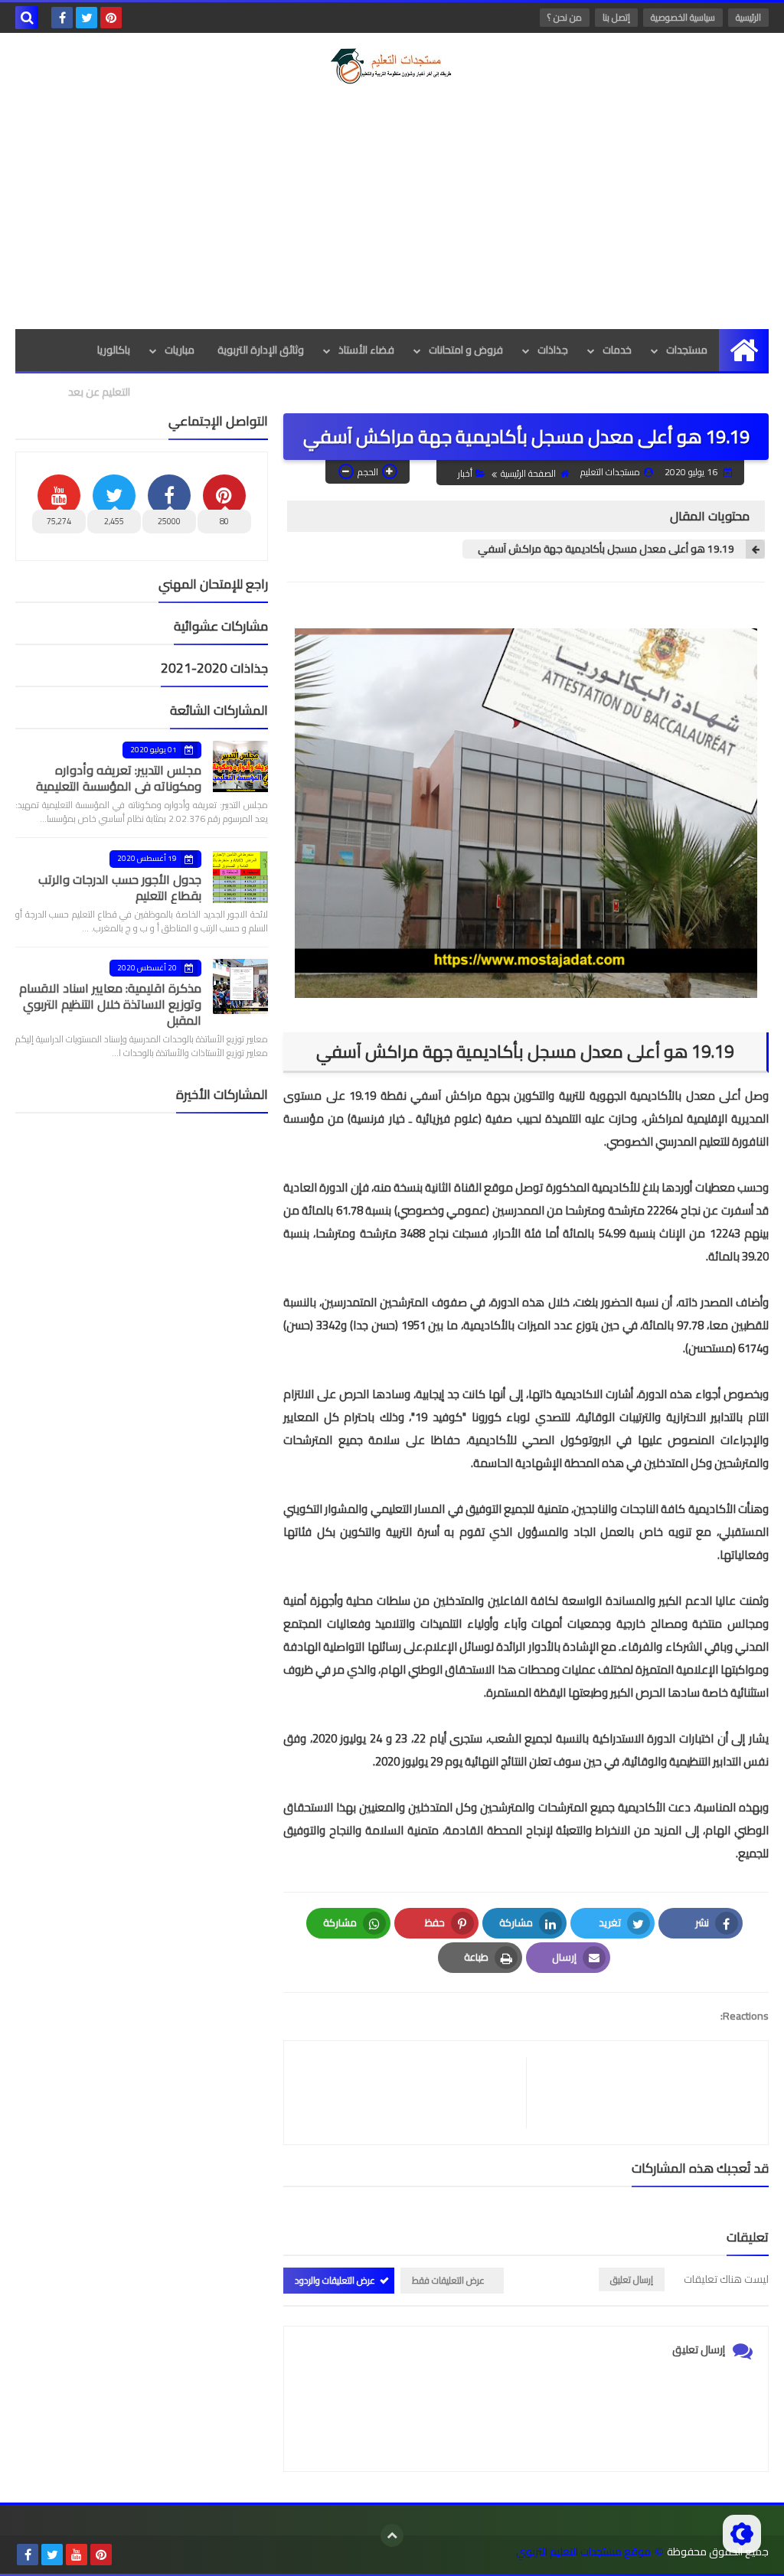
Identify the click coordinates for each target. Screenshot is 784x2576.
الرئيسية (748, 17)
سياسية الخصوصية (683, 17)
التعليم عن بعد (99, 392)
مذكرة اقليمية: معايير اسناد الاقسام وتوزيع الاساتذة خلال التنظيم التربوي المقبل (110, 1004)
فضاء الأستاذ (366, 350)
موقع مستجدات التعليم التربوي (583, 2552)
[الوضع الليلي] (742, 2534)
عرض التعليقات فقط (448, 2280)
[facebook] (62, 18)
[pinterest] (111, 18)
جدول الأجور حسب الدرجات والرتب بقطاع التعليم (120, 887)
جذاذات (553, 350)
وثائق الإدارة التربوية (261, 350)
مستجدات (687, 350)
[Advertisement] (392, 207)
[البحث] (27, 18)
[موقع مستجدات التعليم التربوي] (392, 66)
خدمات (617, 350)
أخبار (465, 473)
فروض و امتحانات (466, 350)
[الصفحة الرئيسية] (744, 350)
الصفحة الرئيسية (528, 473)
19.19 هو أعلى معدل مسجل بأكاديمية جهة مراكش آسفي (606, 549)
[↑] (392, 2535)
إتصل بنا (616, 17)
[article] (413, 2093)
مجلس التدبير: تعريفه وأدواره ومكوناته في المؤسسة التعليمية (119, 778)
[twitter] (87, 18)
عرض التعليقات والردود (335, 2280)
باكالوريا (114, 350)
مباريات (180, 350)
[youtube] (77, 2555)
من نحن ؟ (565, 17)
